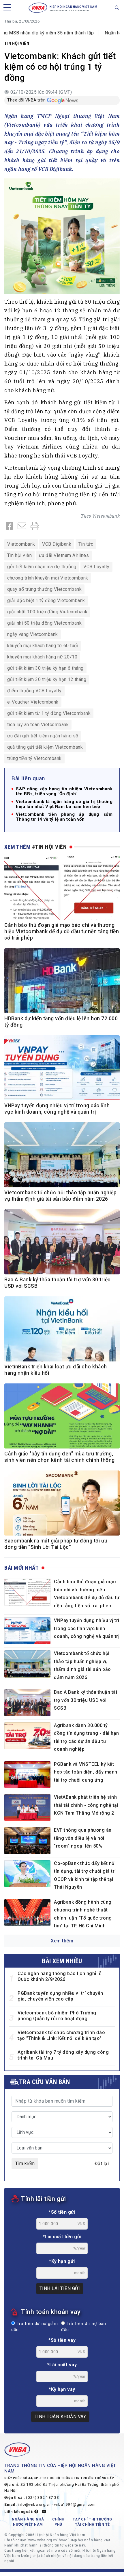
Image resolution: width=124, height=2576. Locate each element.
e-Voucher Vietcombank (33, 702)
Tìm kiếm (25, 2163)
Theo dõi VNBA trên (26, 100)
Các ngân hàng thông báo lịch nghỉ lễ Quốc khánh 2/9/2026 (60, 1976)
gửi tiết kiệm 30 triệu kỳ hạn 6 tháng (45, 668)
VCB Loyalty (96, 567)
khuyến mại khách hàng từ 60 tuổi (43, 646)
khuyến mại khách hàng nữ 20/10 (42, 657)
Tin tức (86, 544)
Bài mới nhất (21, 1568)
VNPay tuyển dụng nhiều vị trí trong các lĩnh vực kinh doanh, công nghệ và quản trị (87, 1628)
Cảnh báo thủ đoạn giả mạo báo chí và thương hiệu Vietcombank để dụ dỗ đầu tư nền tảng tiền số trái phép (62, 931)
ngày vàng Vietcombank (33, 634)
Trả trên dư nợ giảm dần (34, 2327)
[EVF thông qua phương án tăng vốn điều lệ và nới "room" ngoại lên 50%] (27, 1840)
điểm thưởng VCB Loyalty (34, 691)
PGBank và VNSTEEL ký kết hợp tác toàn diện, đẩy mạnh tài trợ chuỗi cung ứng (86, 1772)
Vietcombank (106, 516)
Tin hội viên (17, 43)
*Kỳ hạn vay (62, 2389)
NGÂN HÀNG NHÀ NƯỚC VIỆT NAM (28, 2522)
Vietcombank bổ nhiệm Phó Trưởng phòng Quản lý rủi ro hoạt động (57, 2016)
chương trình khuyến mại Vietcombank (48, 578)
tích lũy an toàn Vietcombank (38, 725)
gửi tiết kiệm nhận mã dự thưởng (42, 567)
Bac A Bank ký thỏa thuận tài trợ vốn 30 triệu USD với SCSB (86, 1700)
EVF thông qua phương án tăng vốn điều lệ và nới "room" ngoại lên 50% (83, 1838)
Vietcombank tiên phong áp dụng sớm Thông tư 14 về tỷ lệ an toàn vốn (64, 817)
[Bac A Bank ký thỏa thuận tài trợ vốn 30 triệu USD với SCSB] (27, 1703)
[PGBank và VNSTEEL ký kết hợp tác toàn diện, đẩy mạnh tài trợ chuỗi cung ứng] (27, 1775)
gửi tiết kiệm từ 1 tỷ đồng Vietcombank (49, 713)
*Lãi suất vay (62, 2365)
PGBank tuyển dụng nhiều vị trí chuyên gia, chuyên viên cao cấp (60, 1996)
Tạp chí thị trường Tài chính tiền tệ (92, 2522)
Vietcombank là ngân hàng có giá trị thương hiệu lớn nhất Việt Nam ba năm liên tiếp (64, 804)
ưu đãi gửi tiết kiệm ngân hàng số (43, 736)
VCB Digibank (57, 544)
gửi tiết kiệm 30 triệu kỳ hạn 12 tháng (47, 679)
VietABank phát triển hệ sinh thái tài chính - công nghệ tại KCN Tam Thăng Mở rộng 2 (86, 1805)
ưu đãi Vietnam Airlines (64, 555)
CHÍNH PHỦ (58, 2522)
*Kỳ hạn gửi (62, 2261)
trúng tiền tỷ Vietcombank (34, 758)
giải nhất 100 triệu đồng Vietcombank (47, 612)
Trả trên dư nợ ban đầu (83, 2327)
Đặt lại (102, 2163)
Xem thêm (62, 1941)
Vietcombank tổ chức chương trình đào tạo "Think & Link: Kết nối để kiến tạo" (61, 2035)
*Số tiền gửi (62, 2212)
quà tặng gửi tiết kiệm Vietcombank (45, 747)
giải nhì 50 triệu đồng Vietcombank (44, 623)
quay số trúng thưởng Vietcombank (44, 589)
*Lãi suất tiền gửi (62, 2237)
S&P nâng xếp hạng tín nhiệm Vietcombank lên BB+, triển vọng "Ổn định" (64, 791)
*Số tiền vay (62, 2340)
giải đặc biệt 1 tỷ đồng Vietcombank (46, 600)
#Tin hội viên (49, 847)
